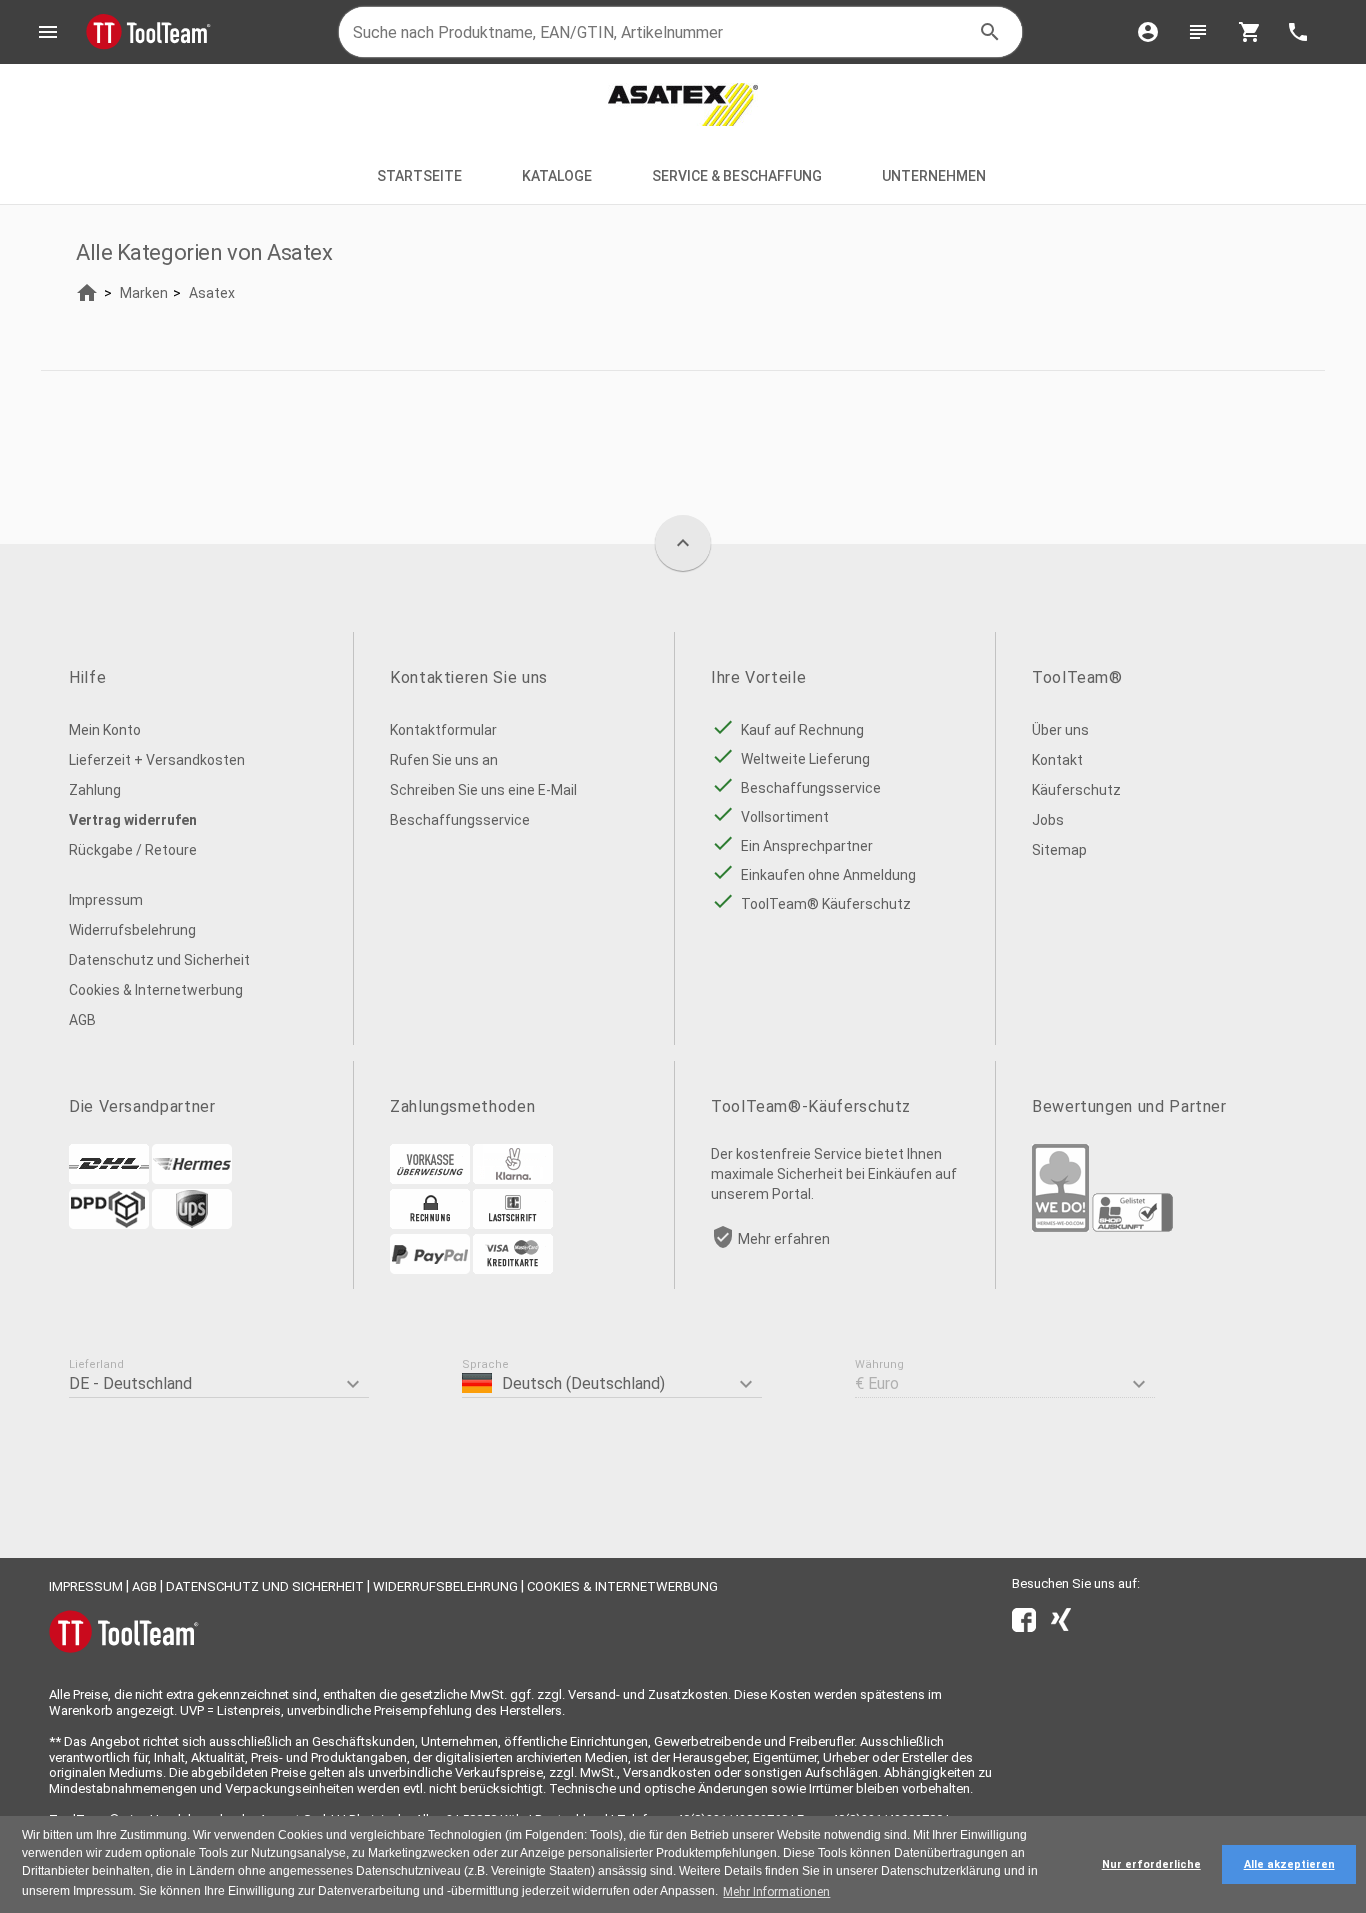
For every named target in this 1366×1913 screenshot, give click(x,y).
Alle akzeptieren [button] (1289, 1864)
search (990, 32)
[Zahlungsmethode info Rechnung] (430, 1224)
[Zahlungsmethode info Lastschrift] (513, 1224)
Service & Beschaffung (737, 176)
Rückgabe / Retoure (133, 850)
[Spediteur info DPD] (109, 1224)
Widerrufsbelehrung (132, 930)
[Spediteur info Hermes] (192, 1179)
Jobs (1048, 820)
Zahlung (95, 790)
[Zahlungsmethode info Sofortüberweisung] (513, 1179)
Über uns (1060, 730)
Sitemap (1059, 850)
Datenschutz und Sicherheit (159, 960)
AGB (82, 1020)
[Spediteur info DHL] (109, 1179)
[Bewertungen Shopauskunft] (1132, 1227)
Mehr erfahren (784, 1239)
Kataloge (557, 176)
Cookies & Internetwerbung (156, 990)
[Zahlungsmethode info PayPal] (430, 1269)
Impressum (106, 900)
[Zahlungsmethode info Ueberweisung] (430, 1179)
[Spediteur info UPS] (192, 1224)
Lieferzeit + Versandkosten (157, 760)
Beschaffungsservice (460, 820)
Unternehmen (935, 176)
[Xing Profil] (1061, 1624)
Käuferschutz (1076, 790)
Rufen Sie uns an (444, 760)
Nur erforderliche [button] (1151, 1864)
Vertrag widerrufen (133, 820)
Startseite (419, 176)
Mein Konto (105, 730)
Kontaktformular (443, 730)
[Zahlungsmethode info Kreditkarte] (513, 1269)
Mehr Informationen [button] (776, 1892)
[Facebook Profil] (1024, 1624)
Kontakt (1057, 760)
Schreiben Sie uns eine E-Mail (483, 790)
